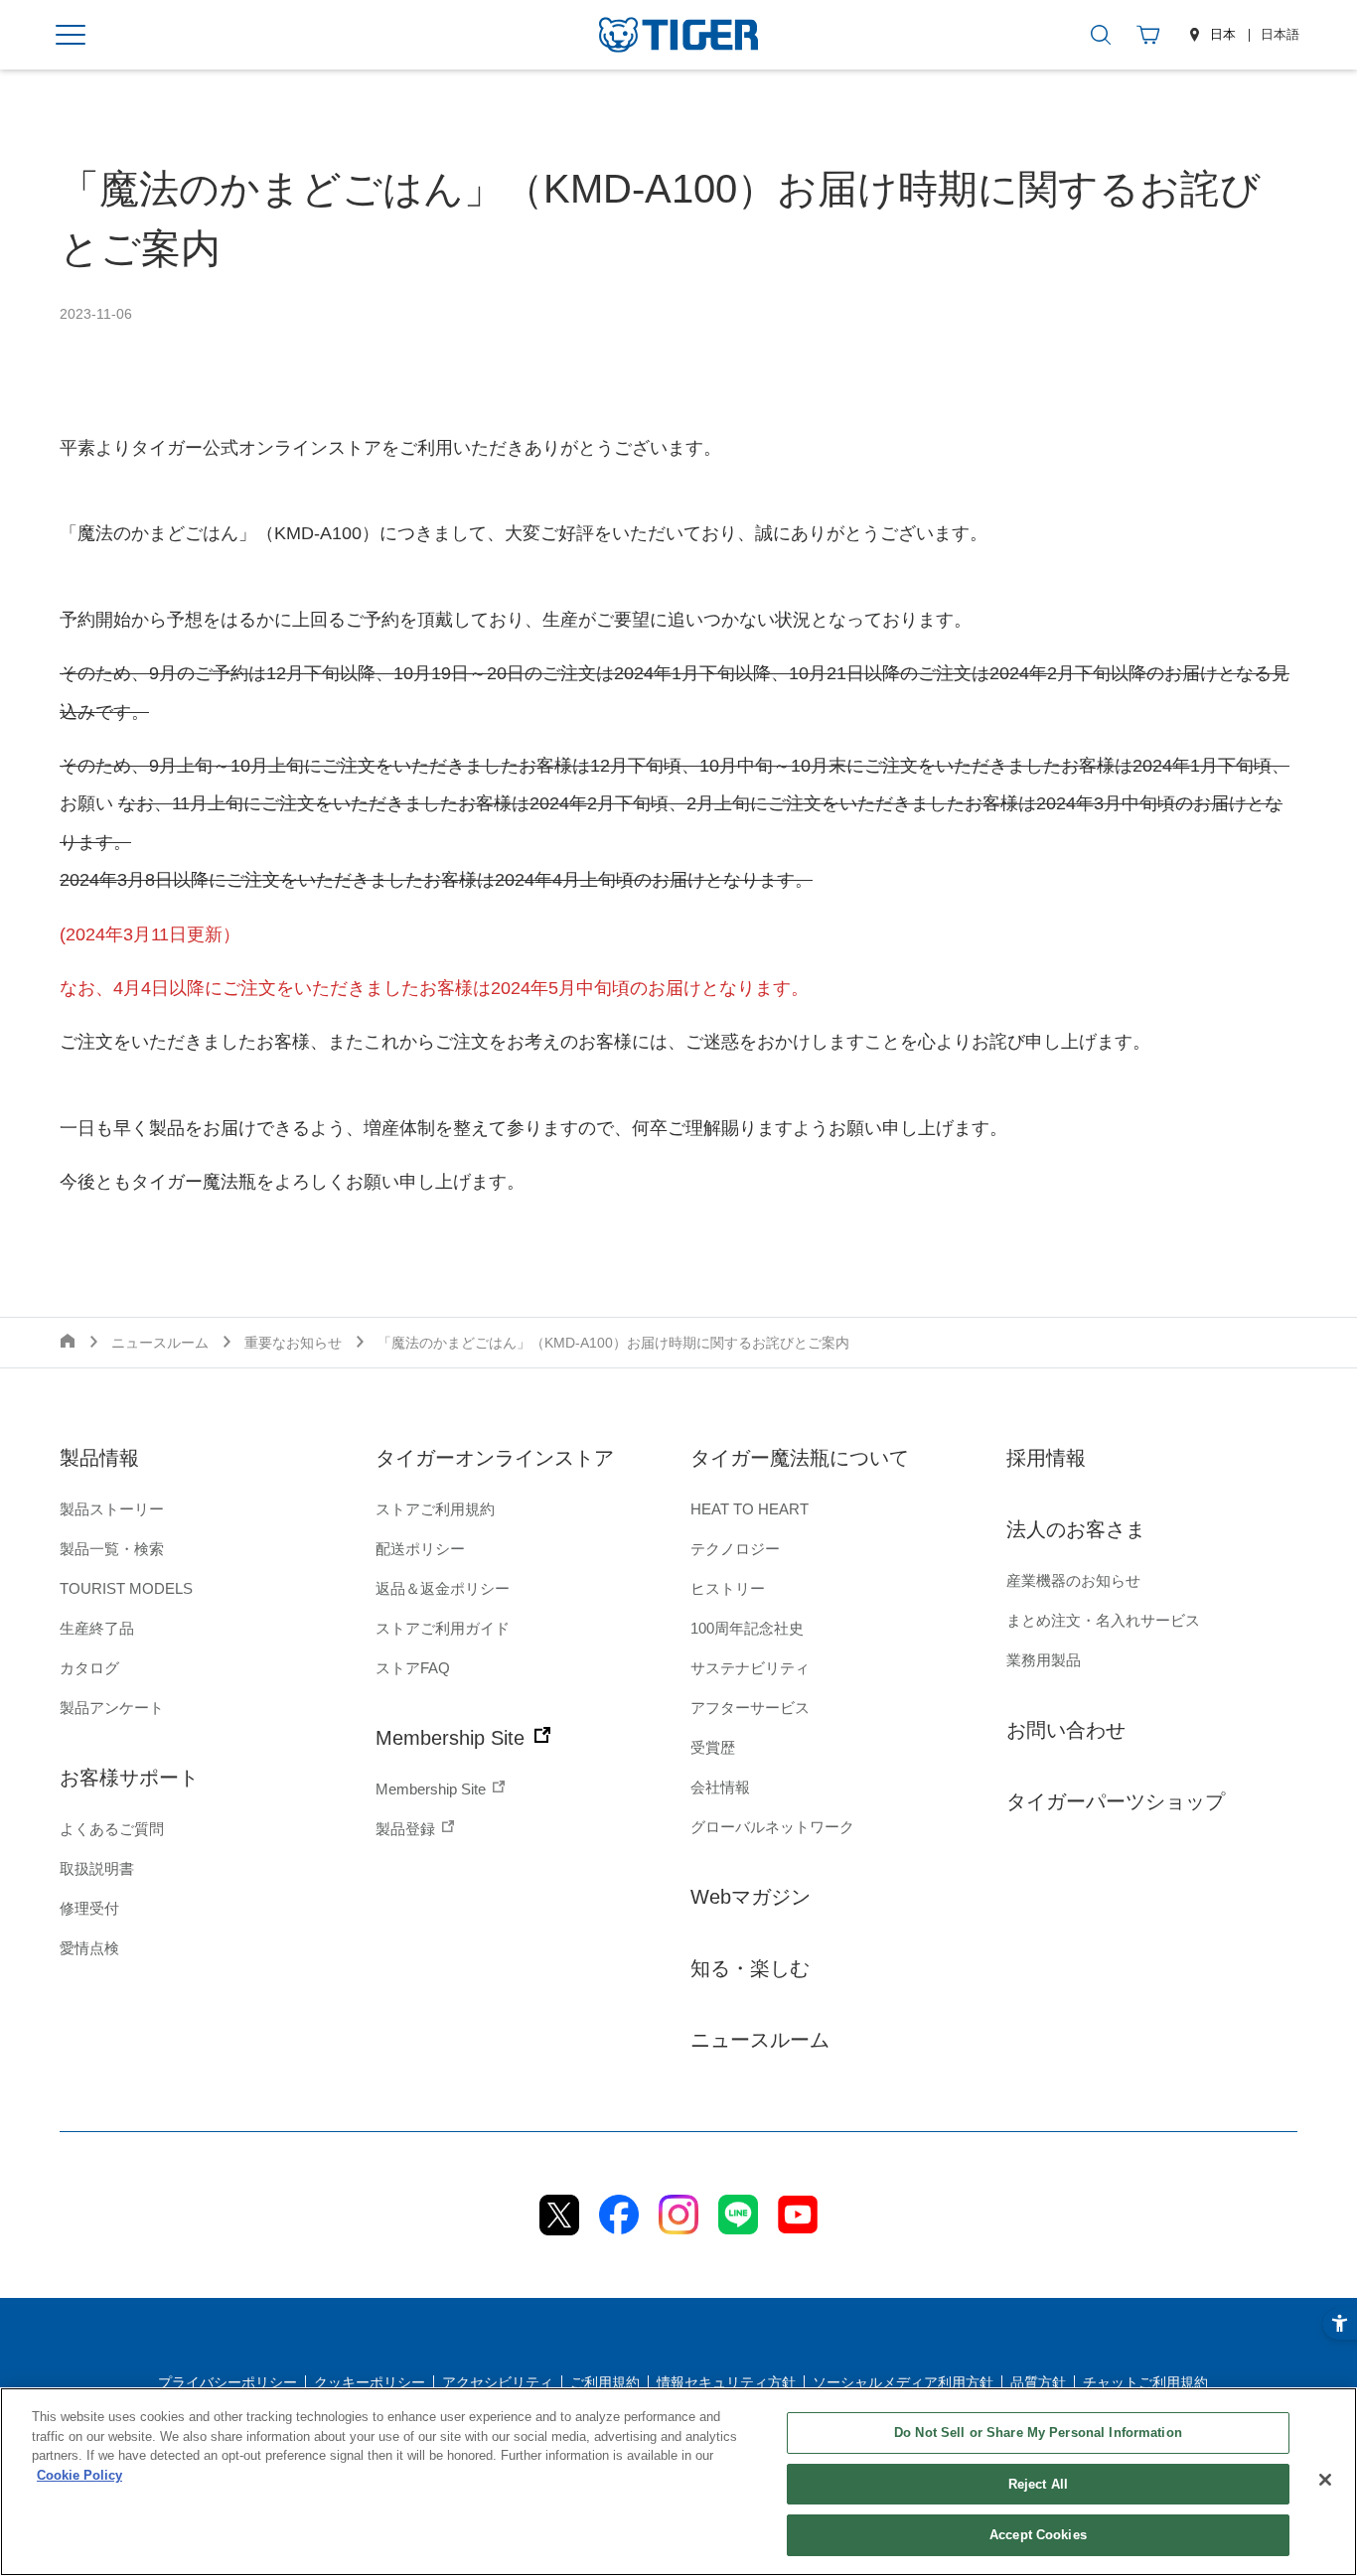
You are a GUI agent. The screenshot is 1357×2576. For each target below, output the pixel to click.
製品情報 (99, 1458)
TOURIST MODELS (126, 1588)
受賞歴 (713, 1747)
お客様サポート (129, 1778)
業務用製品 (1044, 1660)
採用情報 (1046, 1458)
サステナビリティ (750, 1668)
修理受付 (89, 1908)
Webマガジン (751, 1897)
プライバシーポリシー (227, 2382)
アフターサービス (750, 1708)
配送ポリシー (420, 1549)
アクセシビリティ (498, 2382)
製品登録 (407, 1829)
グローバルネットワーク (772, 1827)
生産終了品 (97, 1628)
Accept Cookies (1038, 2535)
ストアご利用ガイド (443, 1628)
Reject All (1038, 2484)
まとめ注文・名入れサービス (1103, 1620)
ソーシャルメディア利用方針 (903, 2382)
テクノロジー (735, 1549)
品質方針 (1038, 2382)
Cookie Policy (79, 2475)
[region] (678, 2482)
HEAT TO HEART (750, 1509)
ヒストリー (728, 1588)
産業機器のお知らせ (1073, 1580)
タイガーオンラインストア (495, 1458)
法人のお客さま (1076, 1529)
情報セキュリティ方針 (726, 2382)
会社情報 (720, 1787)
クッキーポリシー (370, 2382)
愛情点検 (89, 1948)
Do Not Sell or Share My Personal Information (1038, 2433)
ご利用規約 (605, 2382)
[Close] (1325, 2480)
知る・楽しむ (750, 1968)
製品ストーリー (112, 1509)
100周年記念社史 (747, 1628)
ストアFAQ (413, 1668)
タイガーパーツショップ (1116, 1801)
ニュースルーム (760, 2040)
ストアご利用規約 (435, 1509)
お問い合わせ (1066, 1730)
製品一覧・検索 (112, 1549)
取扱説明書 (97, 1868)
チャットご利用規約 (1145, 2382)
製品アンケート (112, 1708)
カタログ (89, 1668)
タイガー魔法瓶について (800, 1458)
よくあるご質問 (112, 1829)
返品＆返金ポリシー (443, 1588)
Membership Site (453, 1738)
